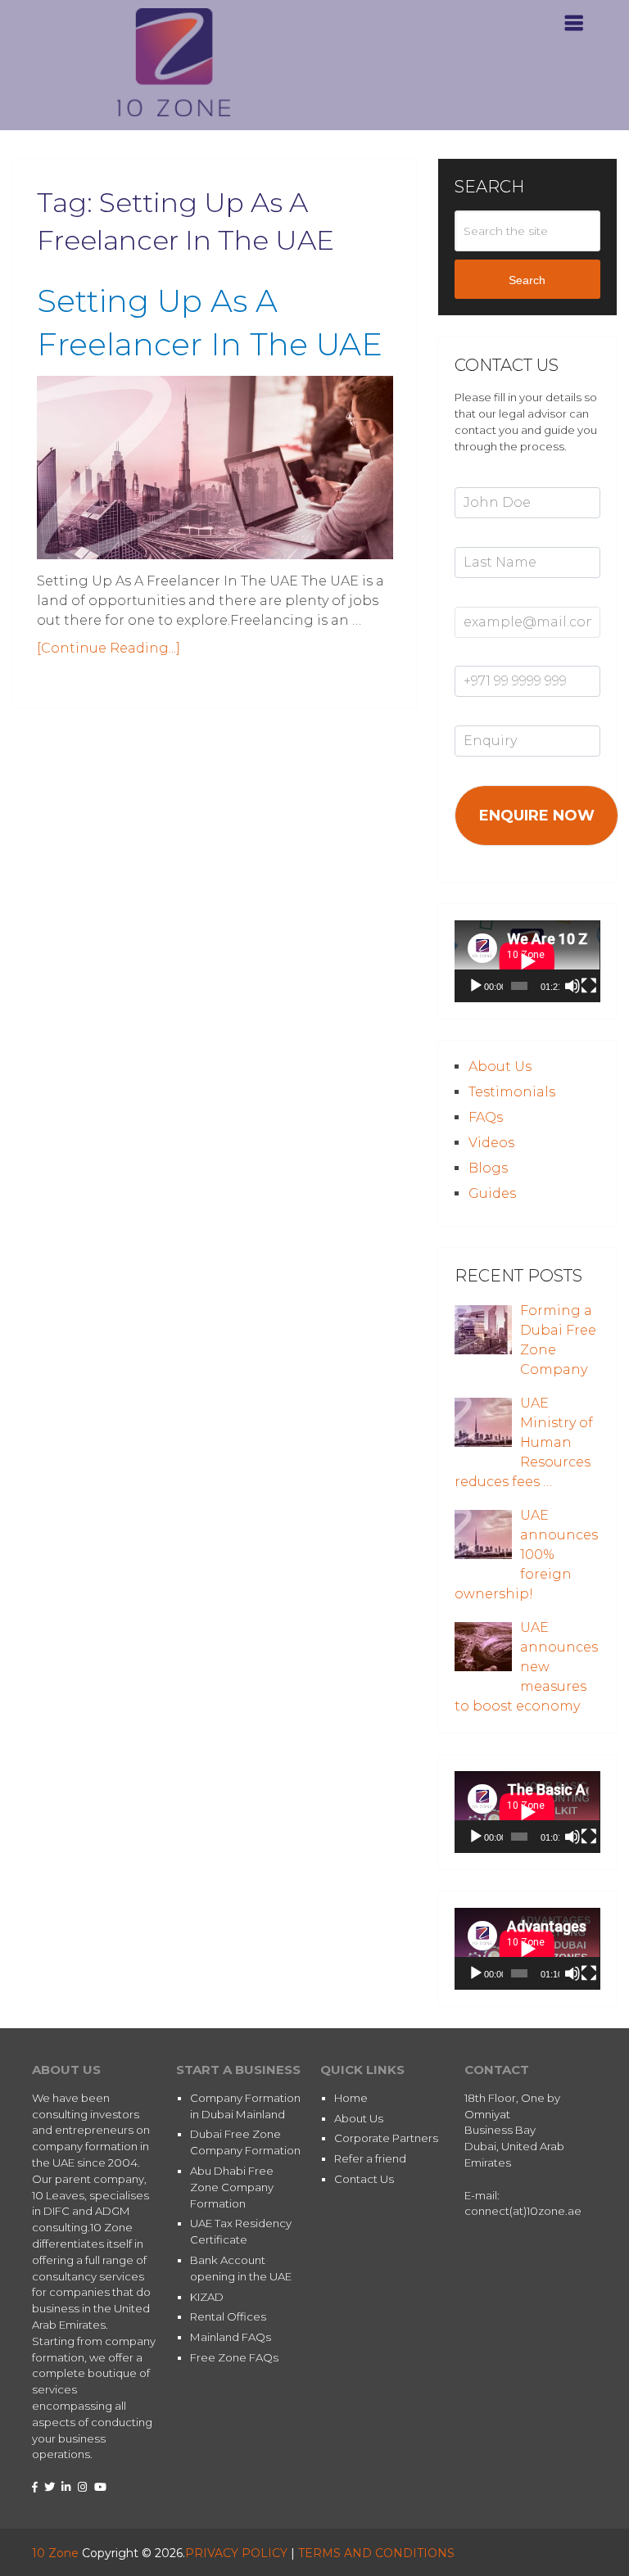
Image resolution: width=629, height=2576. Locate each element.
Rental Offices (228, 2316)
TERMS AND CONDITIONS (376, 2553)
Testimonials (512, 1092)
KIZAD (207, 2297)
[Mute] (572, 986)
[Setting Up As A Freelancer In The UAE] (215, 468)
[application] (527, 961)
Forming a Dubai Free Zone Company (558, 1340)
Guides (492, 1193)
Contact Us (364, 2179)
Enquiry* (477, 716)
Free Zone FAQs (234, 2357)
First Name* (486, 478)
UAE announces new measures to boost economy (526, 1667)
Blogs (488, 1168)
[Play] (476, 986)
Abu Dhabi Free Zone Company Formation (232, 2187)
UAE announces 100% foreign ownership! (526, 1555)
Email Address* (495, 598)
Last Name (483, 538)
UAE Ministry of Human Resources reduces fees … (524, 1442)
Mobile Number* (499, 658)
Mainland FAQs (231, 2337)
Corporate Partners (386, 2138)
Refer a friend (370, 2158)
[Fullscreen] (589, 986)
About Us (500, 1067)
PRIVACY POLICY (236, 2553)
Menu (538, 8)
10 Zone (55, 2553)
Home (351, 2098)
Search (527, 280)
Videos (491, 1143)
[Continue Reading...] (109, 648)
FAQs (486, 1117)
